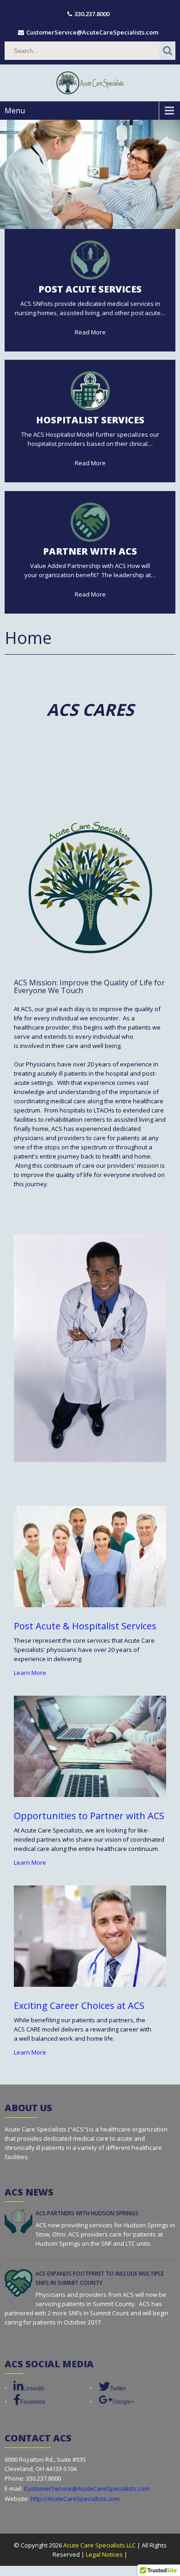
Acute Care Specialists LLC (100, 2545)
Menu (15, 111)
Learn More (30, 1673)
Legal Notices (104, 2554)
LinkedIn (34, 2389)
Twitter (118, 2389)
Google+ (123, 2402)
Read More (90, 332)
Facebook (33, 2402)
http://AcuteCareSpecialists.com (74, 2499)
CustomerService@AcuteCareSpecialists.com (87, 2488)
